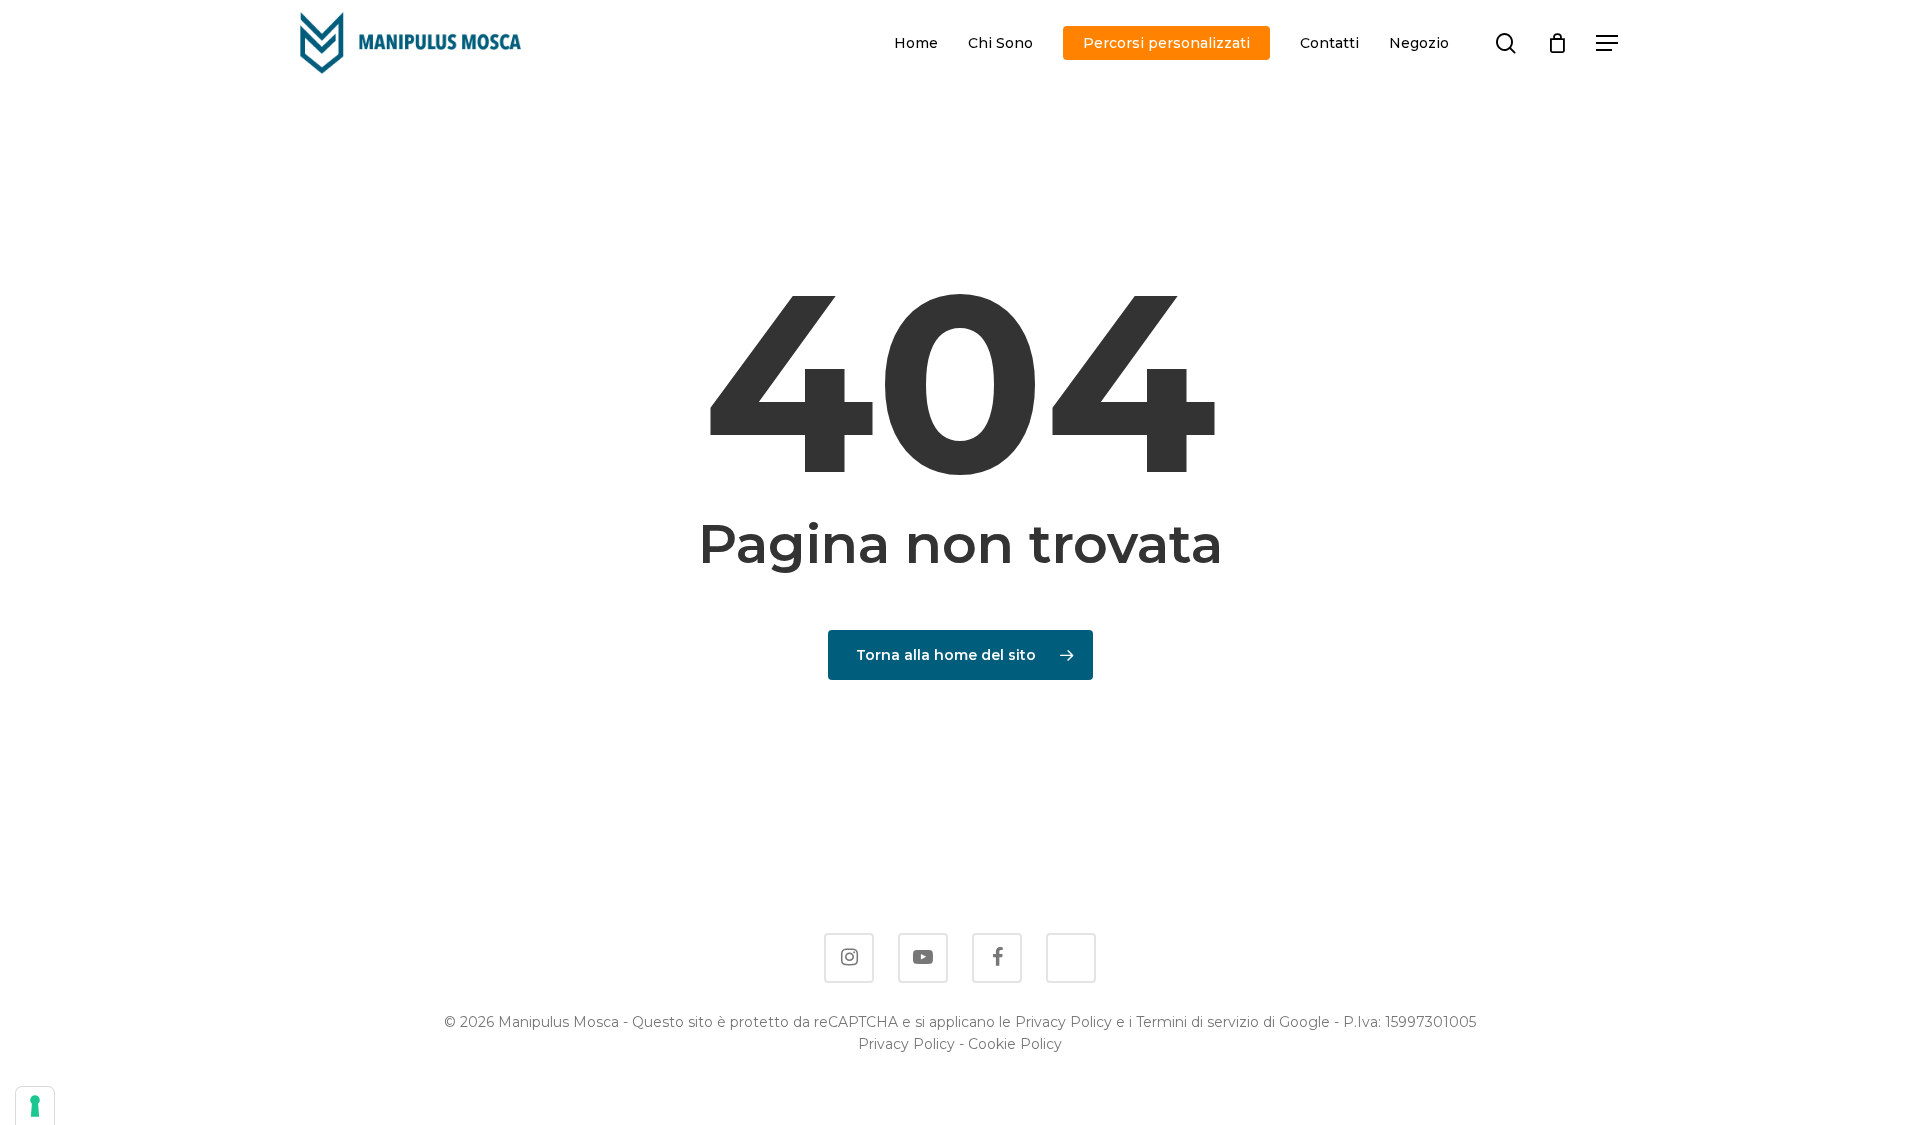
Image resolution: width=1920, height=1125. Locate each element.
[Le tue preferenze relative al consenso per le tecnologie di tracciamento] (35, 1106)
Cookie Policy (1015, 1044)
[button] (1608, 43)
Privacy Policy (906, 1044)
